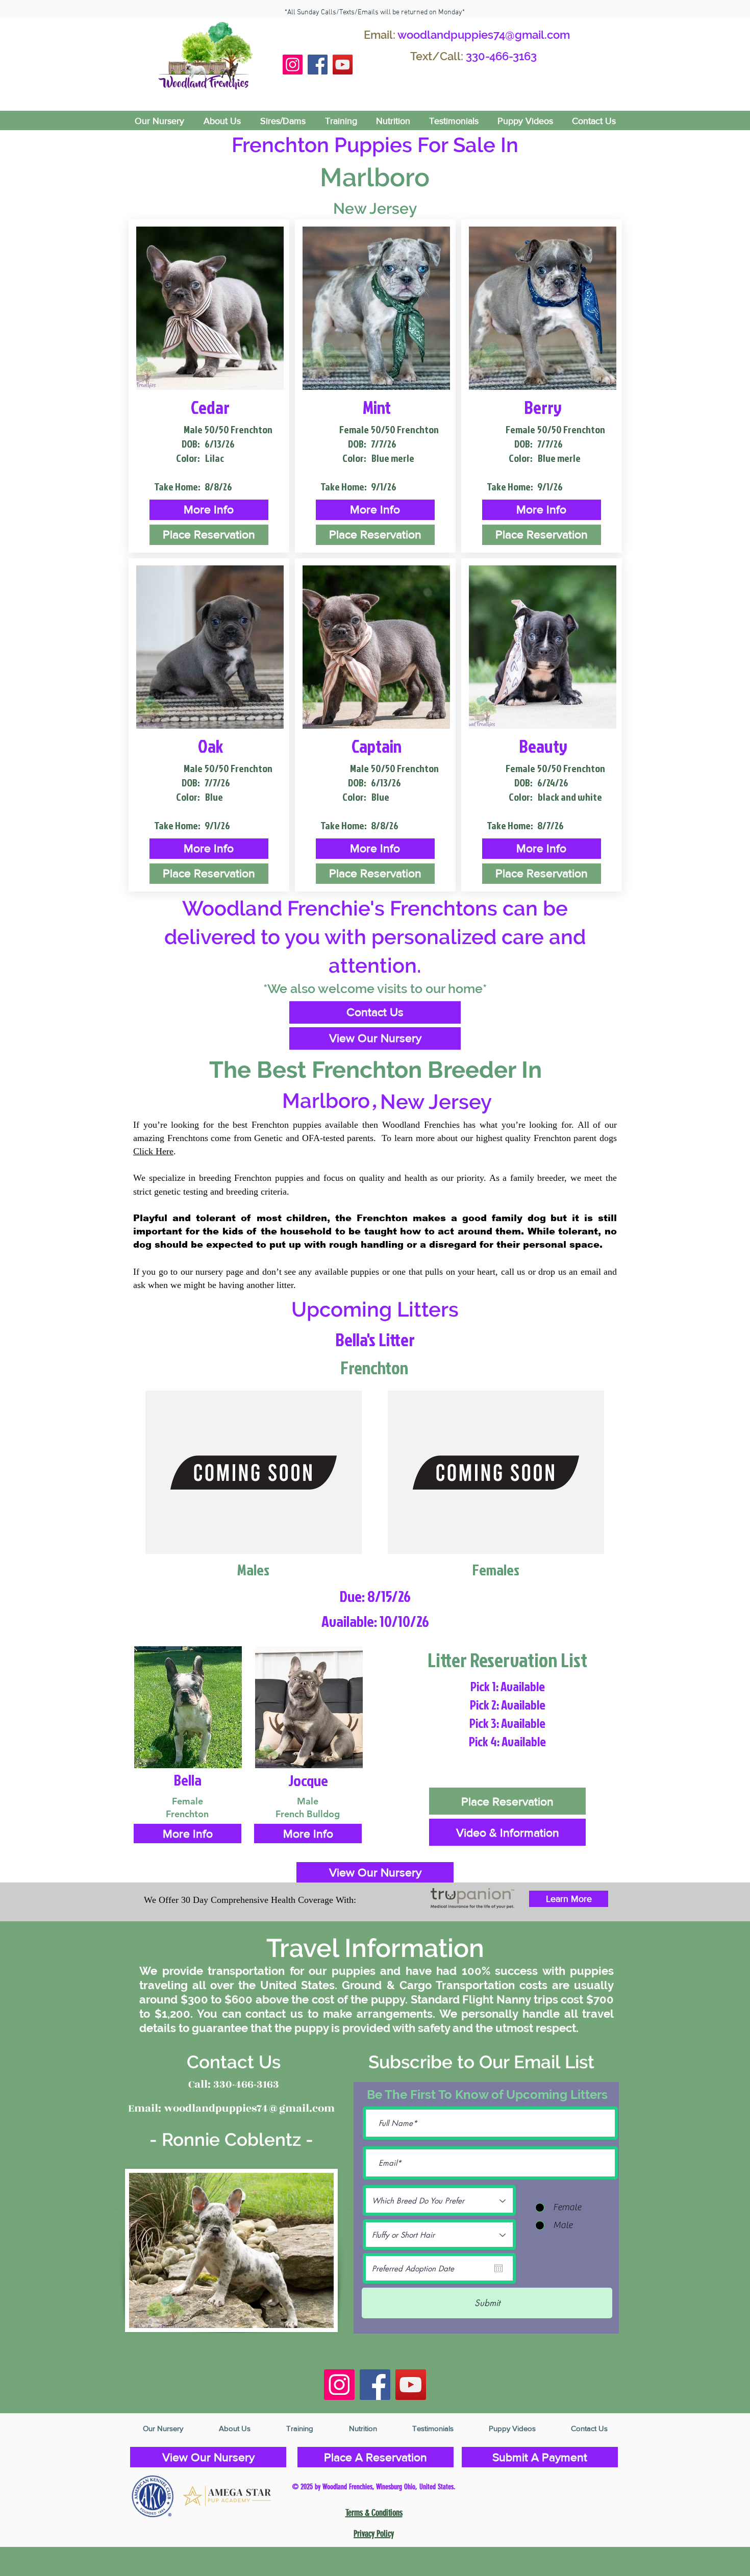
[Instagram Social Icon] (293, 65)
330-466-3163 (501, 56)
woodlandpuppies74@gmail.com (484, 35)
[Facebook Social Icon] (318, 65)
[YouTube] (343, 65)
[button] (209, 510)
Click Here (153, 1151)
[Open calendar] (498, 2268)
